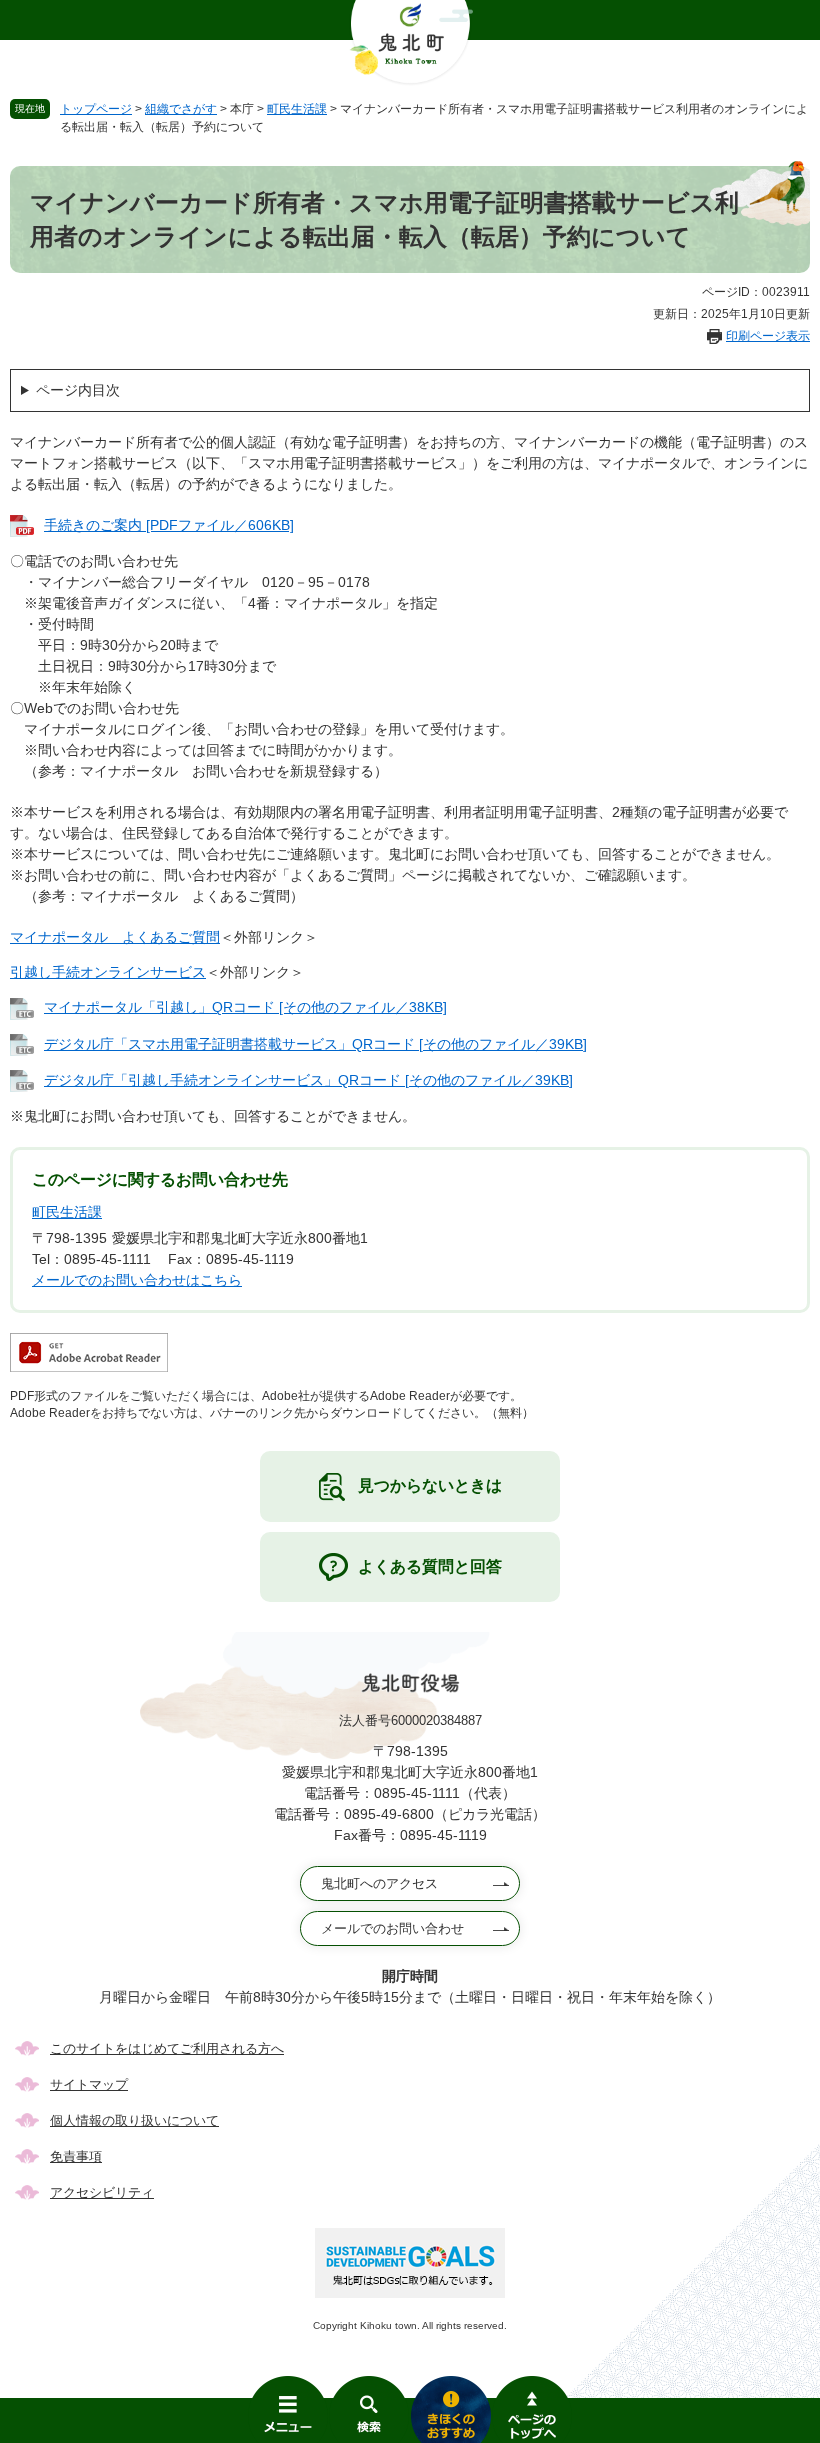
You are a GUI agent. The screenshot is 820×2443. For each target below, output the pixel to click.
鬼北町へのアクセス (379, 1883)
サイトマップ (89, 2084)
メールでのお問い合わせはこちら (137, 1280)
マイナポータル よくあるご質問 (115, 937)
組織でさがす (181, 109)
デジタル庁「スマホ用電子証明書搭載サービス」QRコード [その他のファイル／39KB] (315, 1044)
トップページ (96, 109)
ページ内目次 (78, 390)
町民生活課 (297, 109)
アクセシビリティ (102, 2192)
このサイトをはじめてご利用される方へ (167, 2048)
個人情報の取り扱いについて (134, 2120)
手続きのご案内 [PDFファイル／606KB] (169, 525)
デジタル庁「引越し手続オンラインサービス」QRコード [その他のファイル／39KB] (308, 1080)
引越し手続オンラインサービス (108, 972)
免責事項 (76, 2156)
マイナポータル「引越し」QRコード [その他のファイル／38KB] (245, 1007)
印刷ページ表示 (768, 336)
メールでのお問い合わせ (392, 1928)
